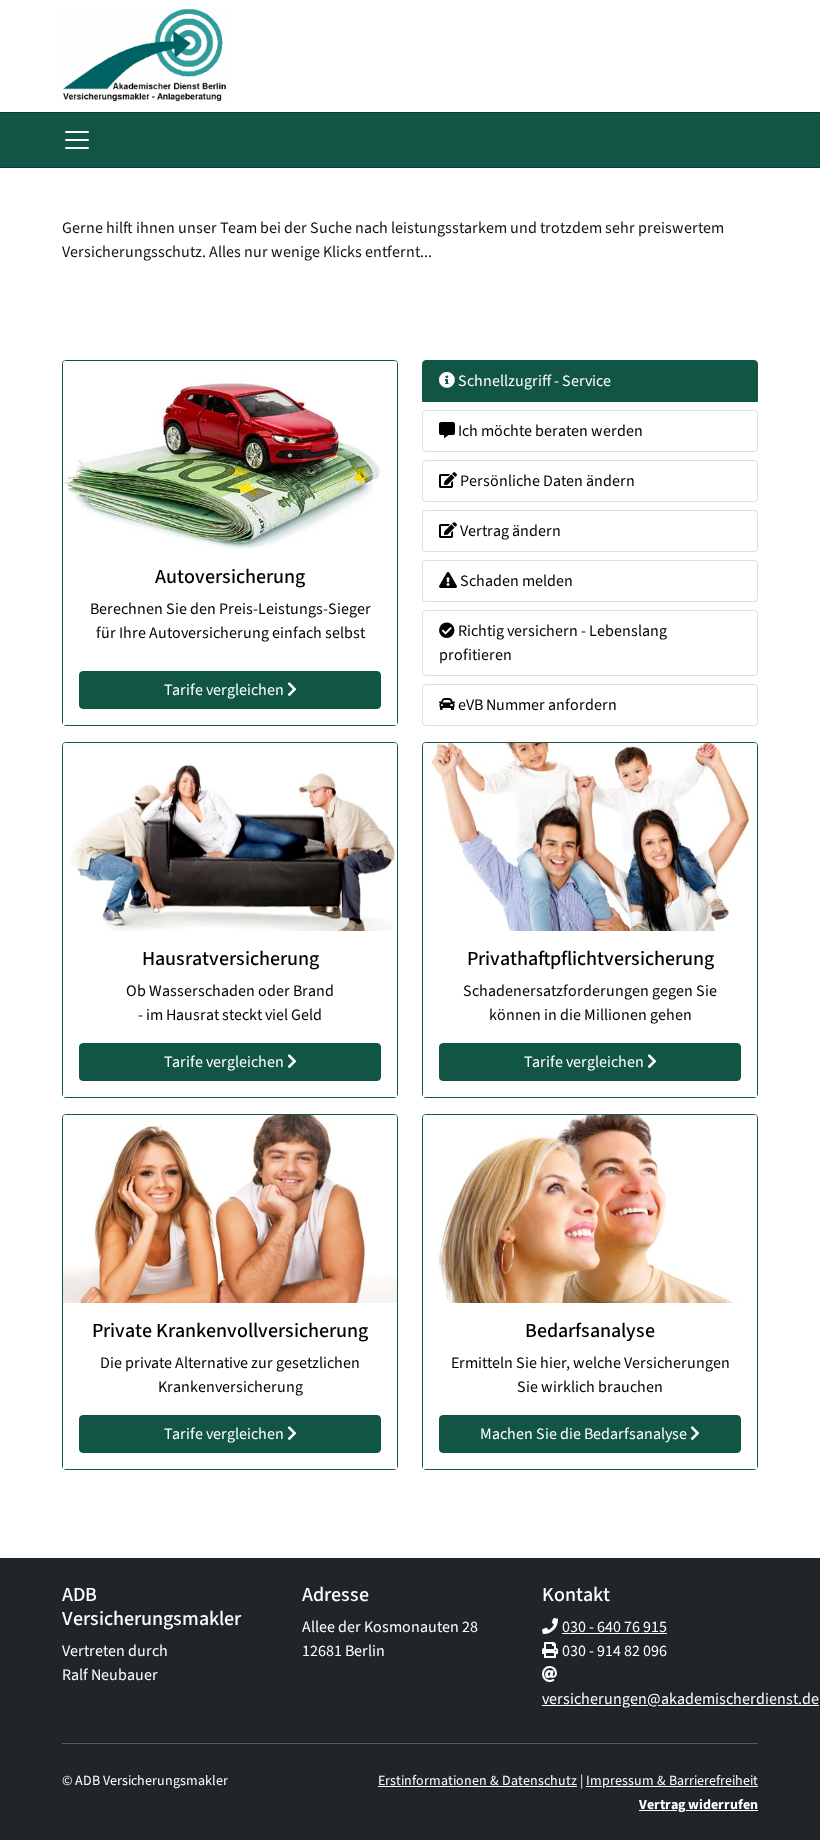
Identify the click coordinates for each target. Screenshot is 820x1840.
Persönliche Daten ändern (546, 481)
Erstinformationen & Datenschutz (477, 1781)
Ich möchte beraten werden (549, 431)
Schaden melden (515, 581)
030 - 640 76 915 (614, 1627)
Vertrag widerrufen (698, 1805)
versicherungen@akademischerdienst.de (680, 1699)
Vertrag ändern (509, 531)
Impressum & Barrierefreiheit (672, 1781)
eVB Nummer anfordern (536, 705)
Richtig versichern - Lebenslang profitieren (553, 643)
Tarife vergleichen (225, 690)
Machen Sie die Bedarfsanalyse (585, 1434)
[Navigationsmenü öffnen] (77, 140)
